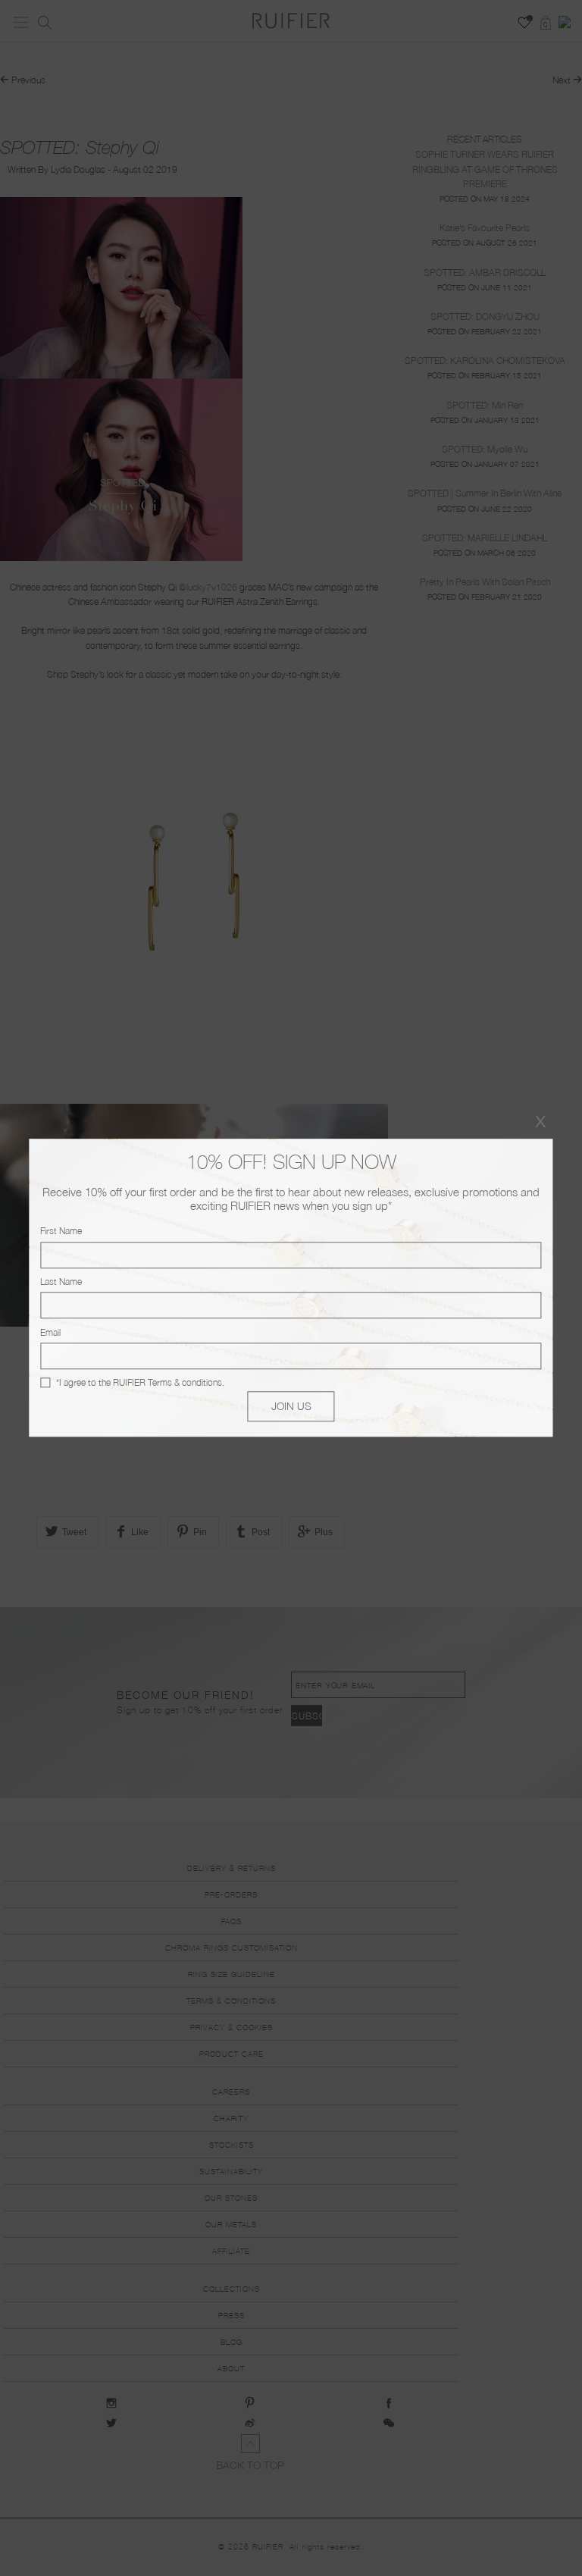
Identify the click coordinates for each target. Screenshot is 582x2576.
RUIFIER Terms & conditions (167, 1382)
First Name (61, 1232)
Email (50, 1332)
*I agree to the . (140, 1382)
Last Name (61, 1282)
